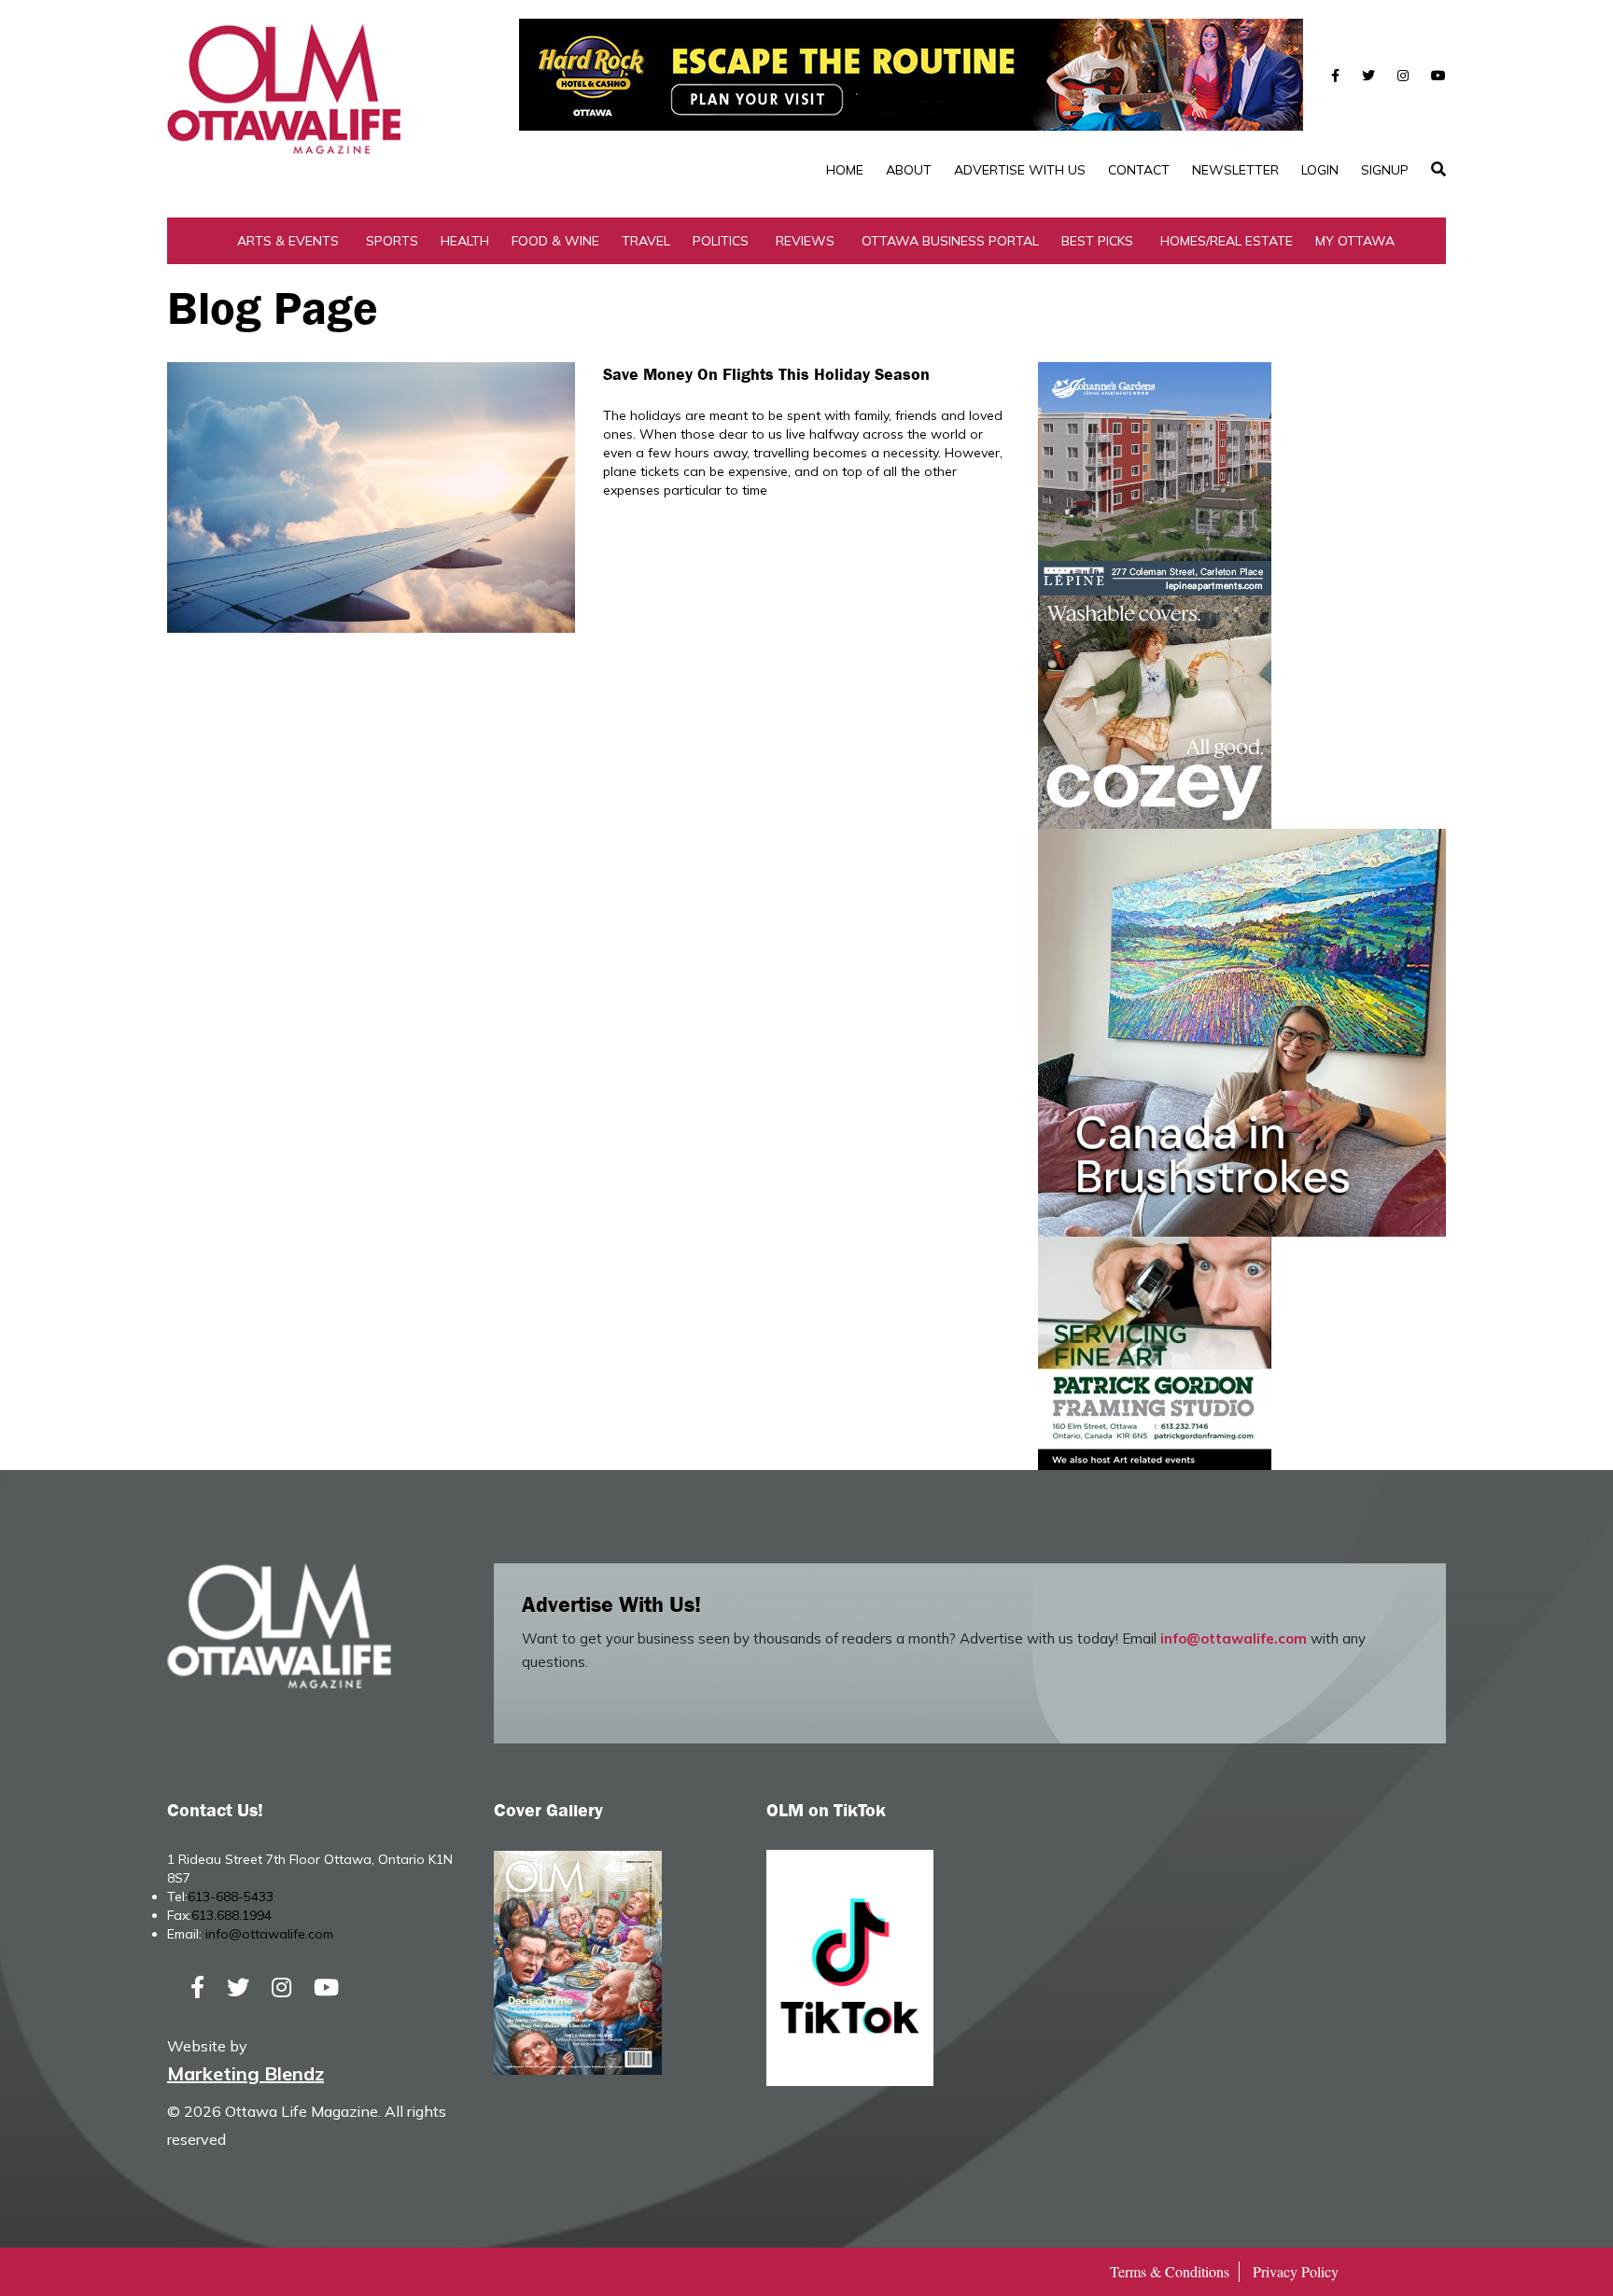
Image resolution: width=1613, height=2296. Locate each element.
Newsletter (1235, 170)
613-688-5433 (231, 1897)
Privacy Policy (1296, 2271)
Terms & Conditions (1170, 2271)
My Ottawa (1355, 241)
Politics (721, 241)
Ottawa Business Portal (950, 241)
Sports (392, 241)
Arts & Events (288, 241)
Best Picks (1097, 241)
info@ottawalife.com (1234, 1638)
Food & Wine (555, 241)
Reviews (805, 241)
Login (1320, 170)
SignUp (1385, 170)
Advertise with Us (1020, 170)
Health (465, 241)
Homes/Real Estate (1227, 241)
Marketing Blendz (245, 2073)
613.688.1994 (231, 1915)
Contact (1139, 170)
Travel (646, 241)
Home (845, 170)
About (909, 170)
